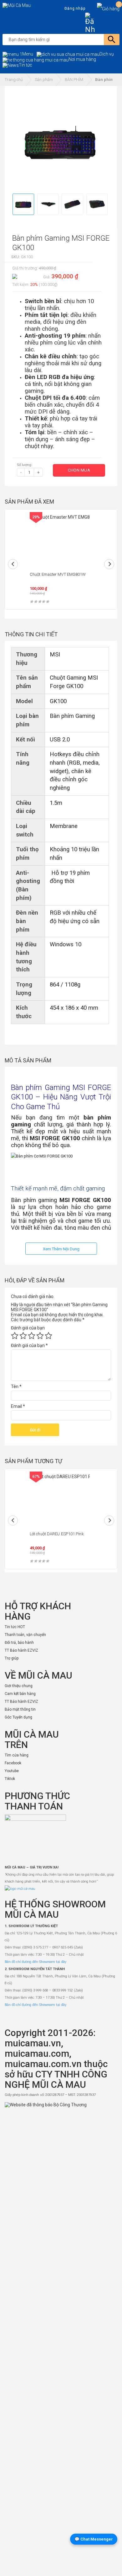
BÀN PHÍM (74, 80)
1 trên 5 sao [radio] (15, 1336)
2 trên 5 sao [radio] (23, 1336)
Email (18, 1406)
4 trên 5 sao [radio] (40, 1336)
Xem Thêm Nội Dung (61, 1249)
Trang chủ (14, 80)
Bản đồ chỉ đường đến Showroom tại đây (36, 1962)
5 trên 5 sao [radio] (48, 1336)
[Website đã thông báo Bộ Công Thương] (61, 2337)
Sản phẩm (44, 80)
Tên (16, 1387)
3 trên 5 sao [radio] (32, 1336)
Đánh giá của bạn (28, 1328)
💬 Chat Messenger (94, 2539)
